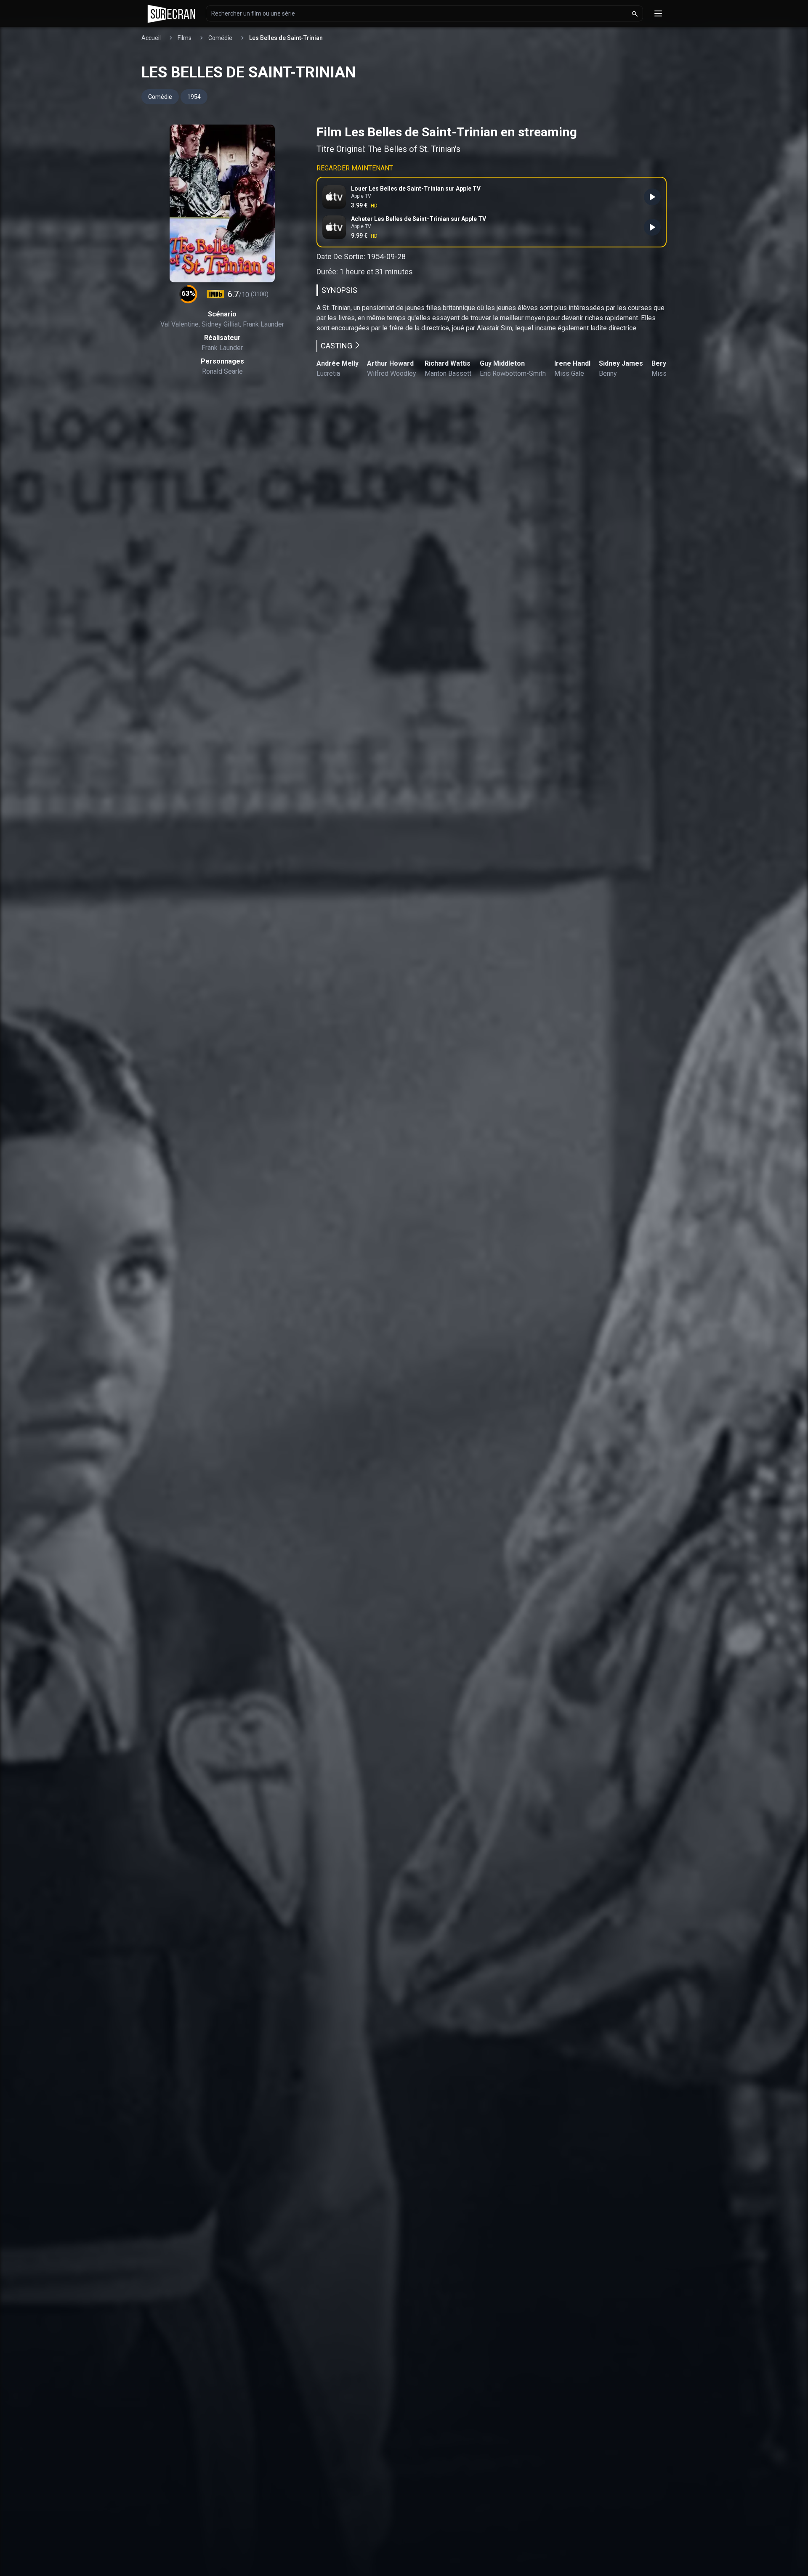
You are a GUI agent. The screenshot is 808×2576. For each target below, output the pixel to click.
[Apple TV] (652, 227)
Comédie (220, 38)
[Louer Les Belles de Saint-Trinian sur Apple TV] (652, 197)
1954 (194, 97)
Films (185, 38)
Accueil (151, 38)
